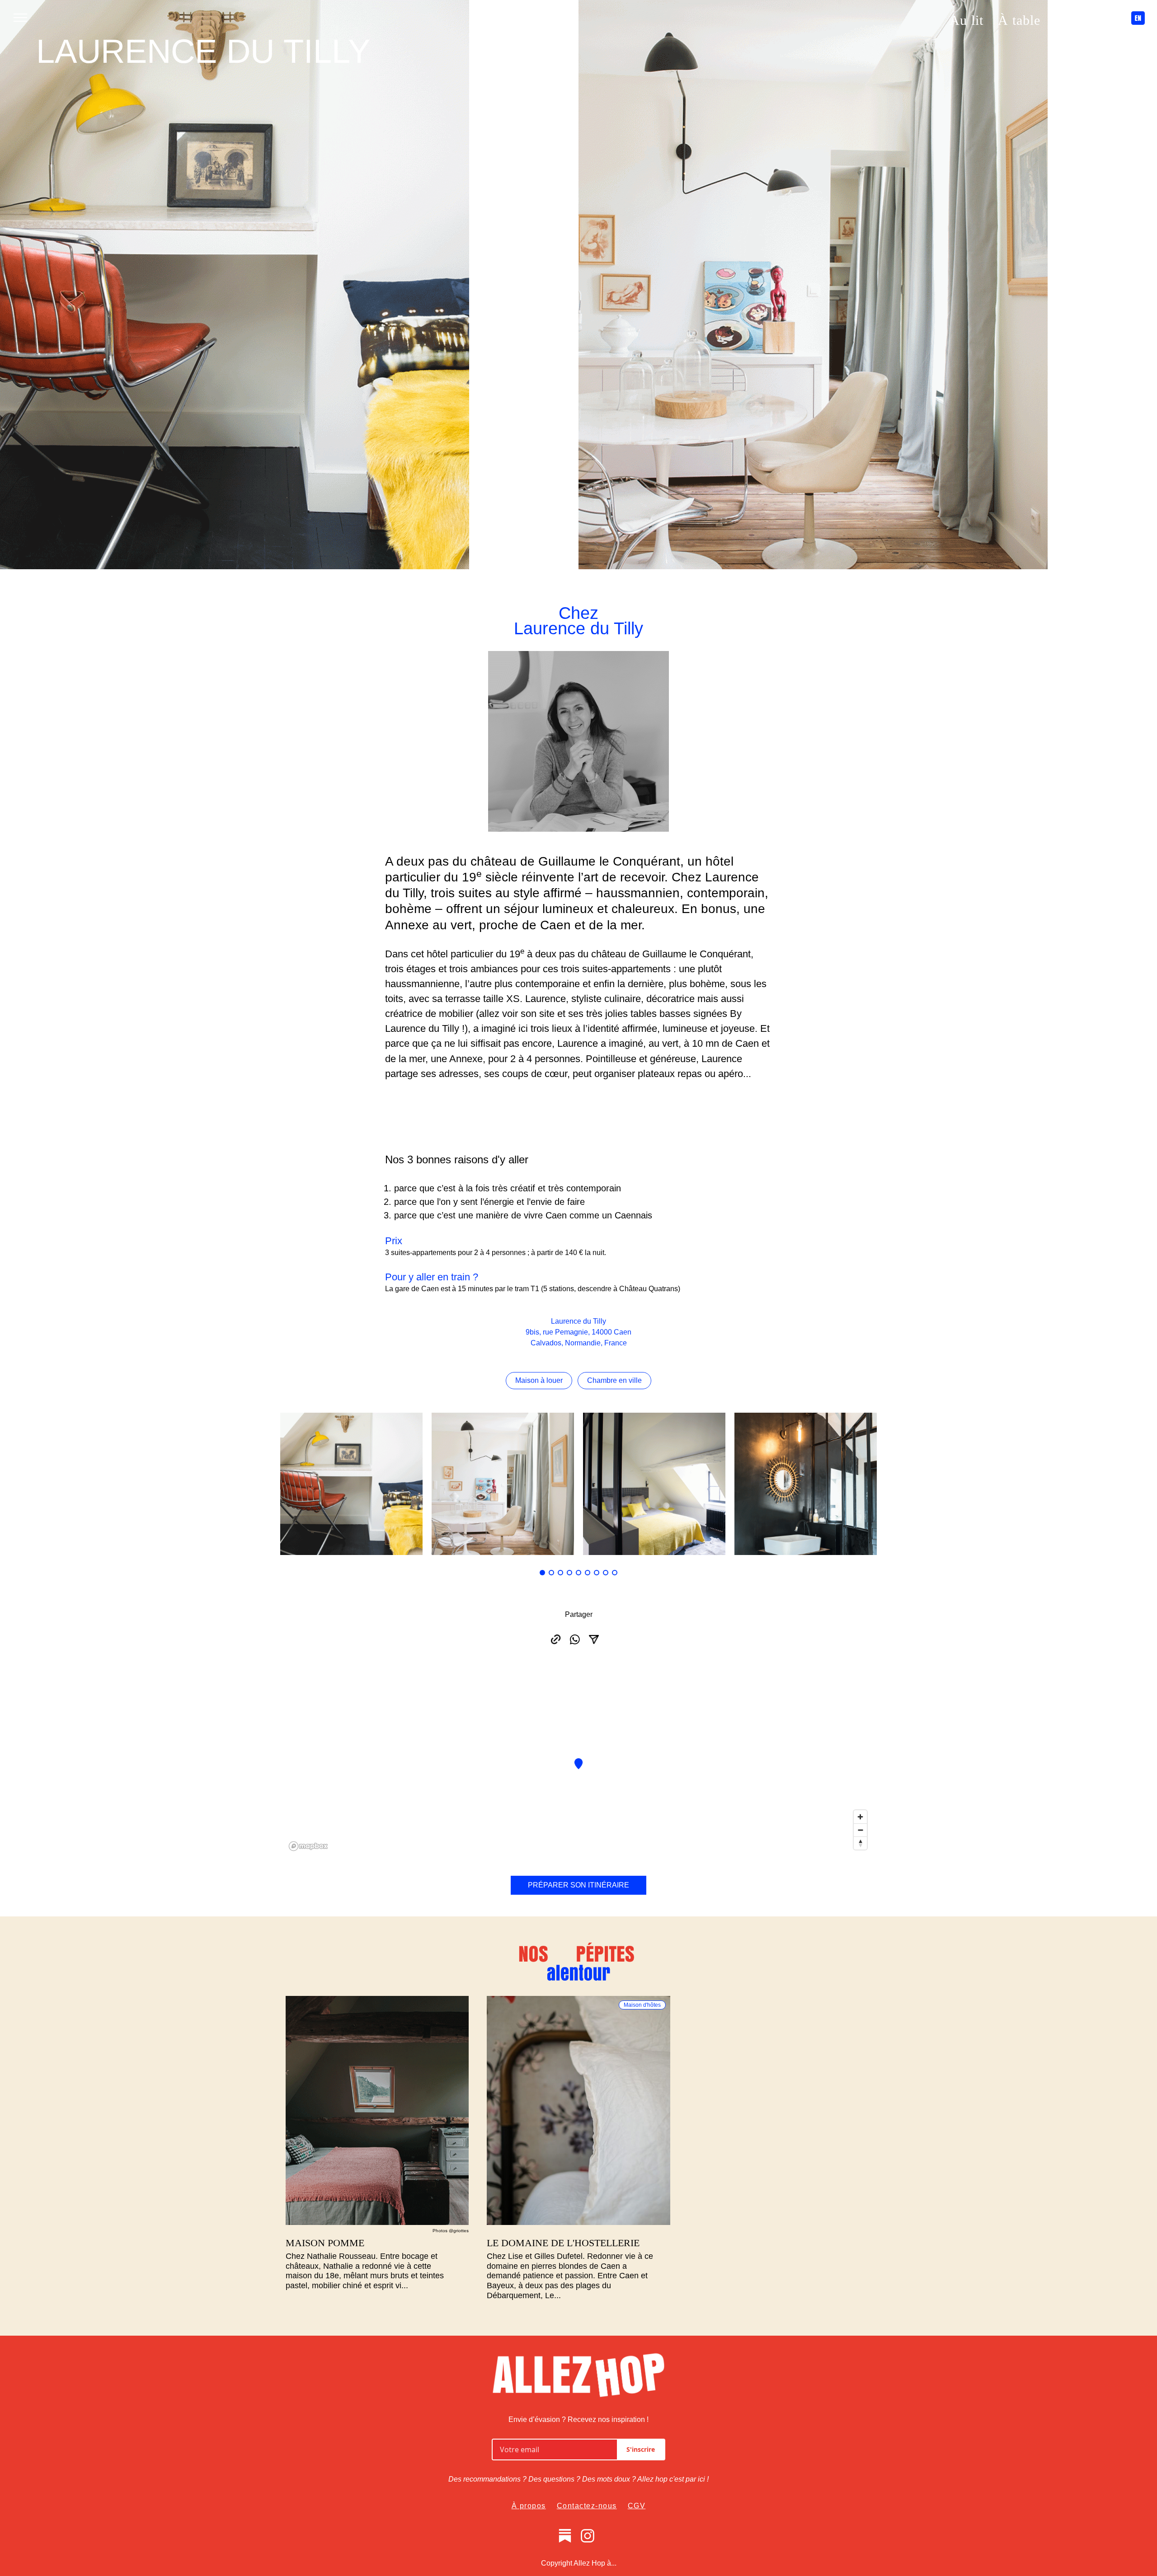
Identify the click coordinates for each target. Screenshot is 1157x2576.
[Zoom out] (860, 1830)
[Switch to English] (39, 264)
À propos (529, 2506)
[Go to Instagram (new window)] (39, 314)
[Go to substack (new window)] (565, 2536)
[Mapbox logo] (308, 1846)
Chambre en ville (614, 1380)
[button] (542, 1573)
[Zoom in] (860, 1817)
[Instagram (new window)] (588, 2536)
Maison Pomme (325, 2243)
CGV (637, 2506)
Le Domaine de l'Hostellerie (563, 2243)
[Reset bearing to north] (860, 1843)
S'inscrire (641, 2449)
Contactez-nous (587, 2506)
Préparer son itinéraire (578, 1885)
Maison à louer (539, 1380)
